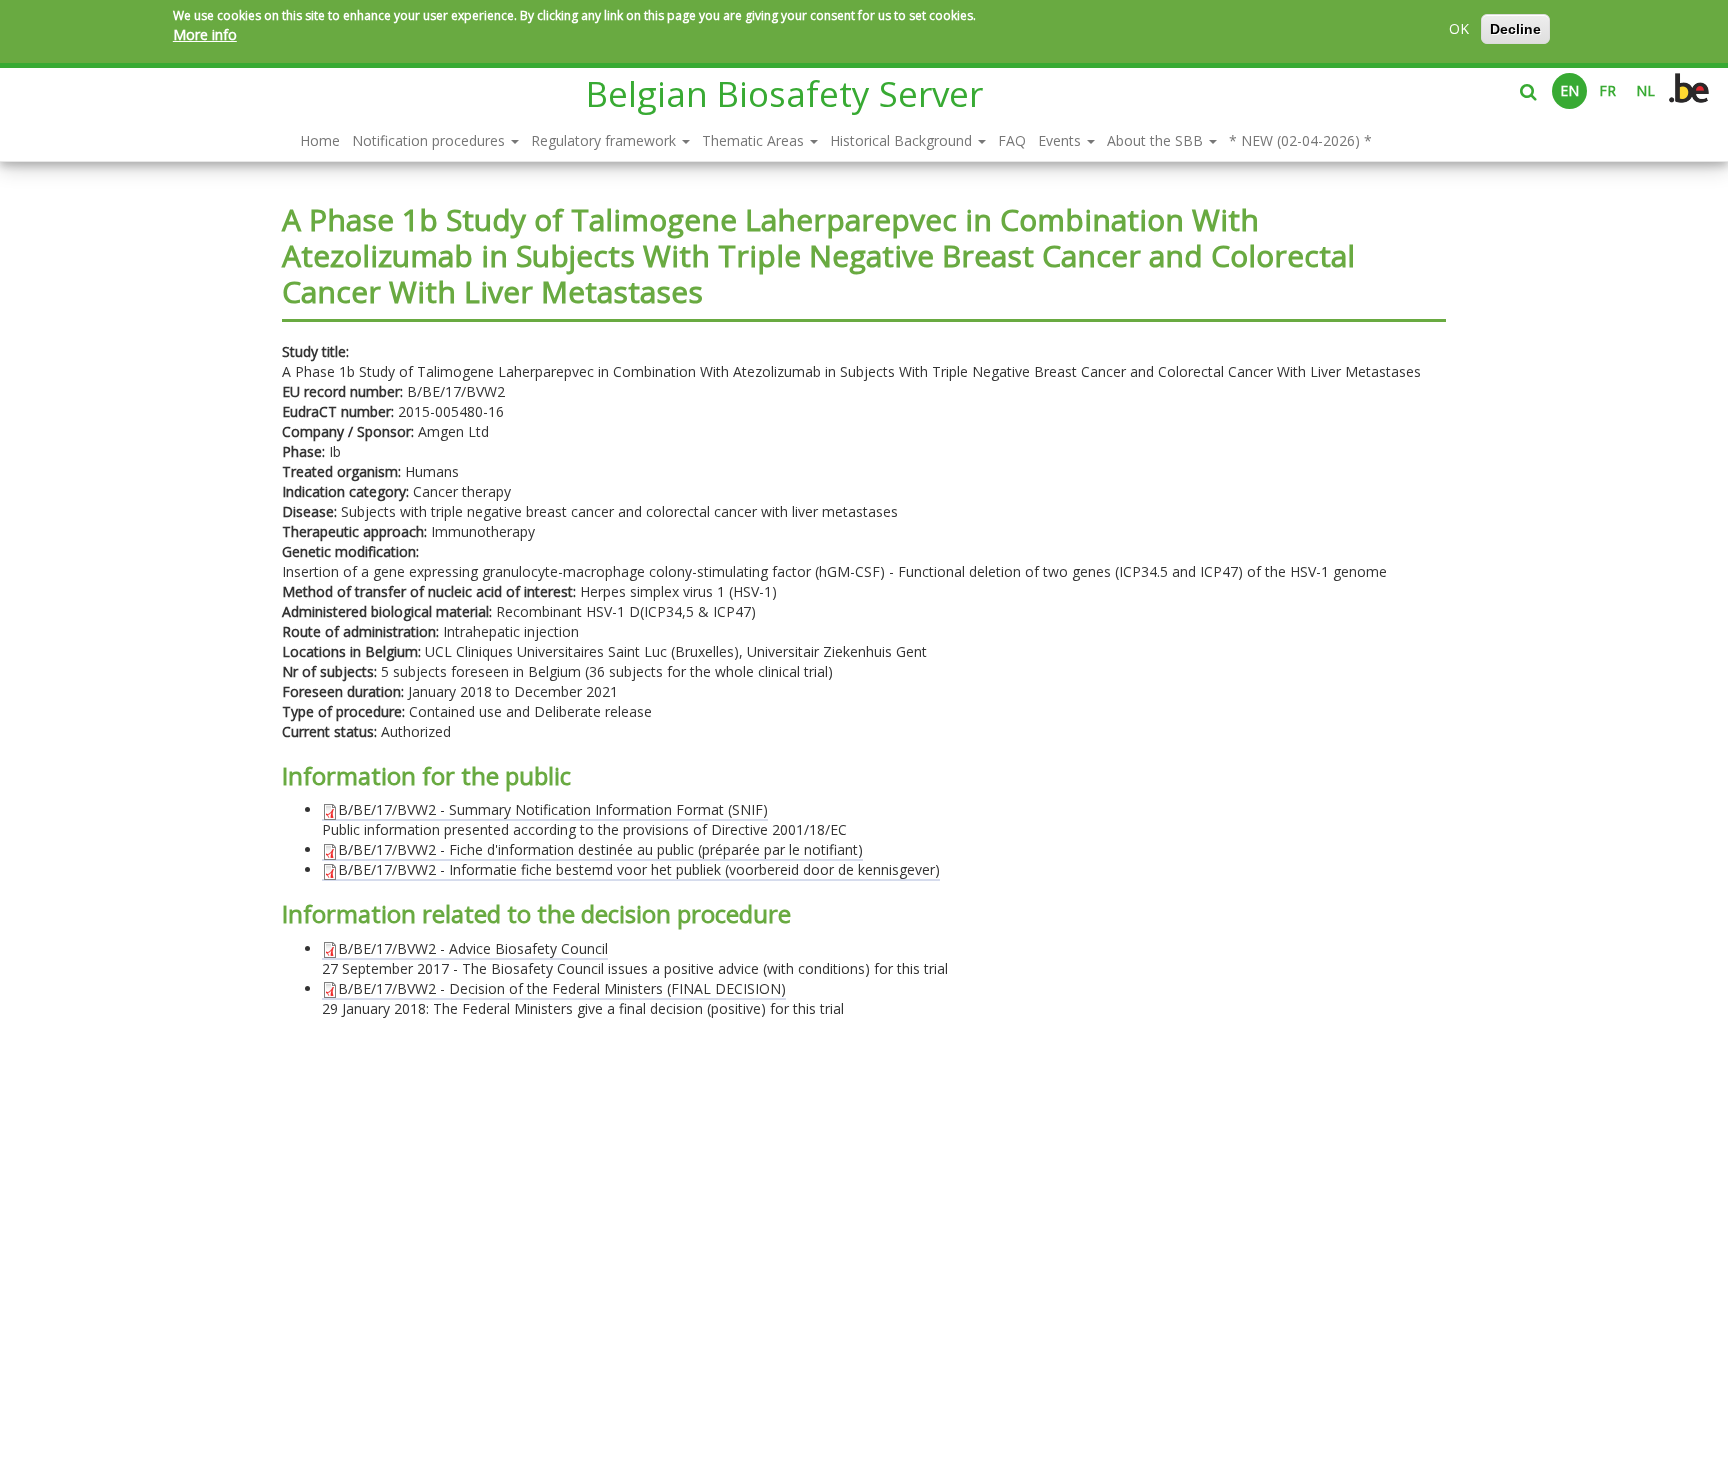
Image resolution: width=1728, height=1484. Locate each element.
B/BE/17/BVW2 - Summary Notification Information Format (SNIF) (553, 809)
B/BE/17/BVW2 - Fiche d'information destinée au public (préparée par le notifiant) (600, 849)
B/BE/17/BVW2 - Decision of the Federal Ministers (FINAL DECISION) (562, 988)
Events (1061, 140)
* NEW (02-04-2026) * (1300, 140)
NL (1645, 90)
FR (1607, 90)
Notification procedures (430, 140)
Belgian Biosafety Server (784, 93)
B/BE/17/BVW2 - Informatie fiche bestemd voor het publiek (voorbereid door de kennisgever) (639, 869)
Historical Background (903, 140)
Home (320, 140)
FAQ (1012, 140)
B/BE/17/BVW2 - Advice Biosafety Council (473, 948)
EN (1569, 90)
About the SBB (1157, 140)
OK (1459, 28)
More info (205, 34)
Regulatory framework (605, 140)
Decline (1515, 29)
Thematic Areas (755, 140)
